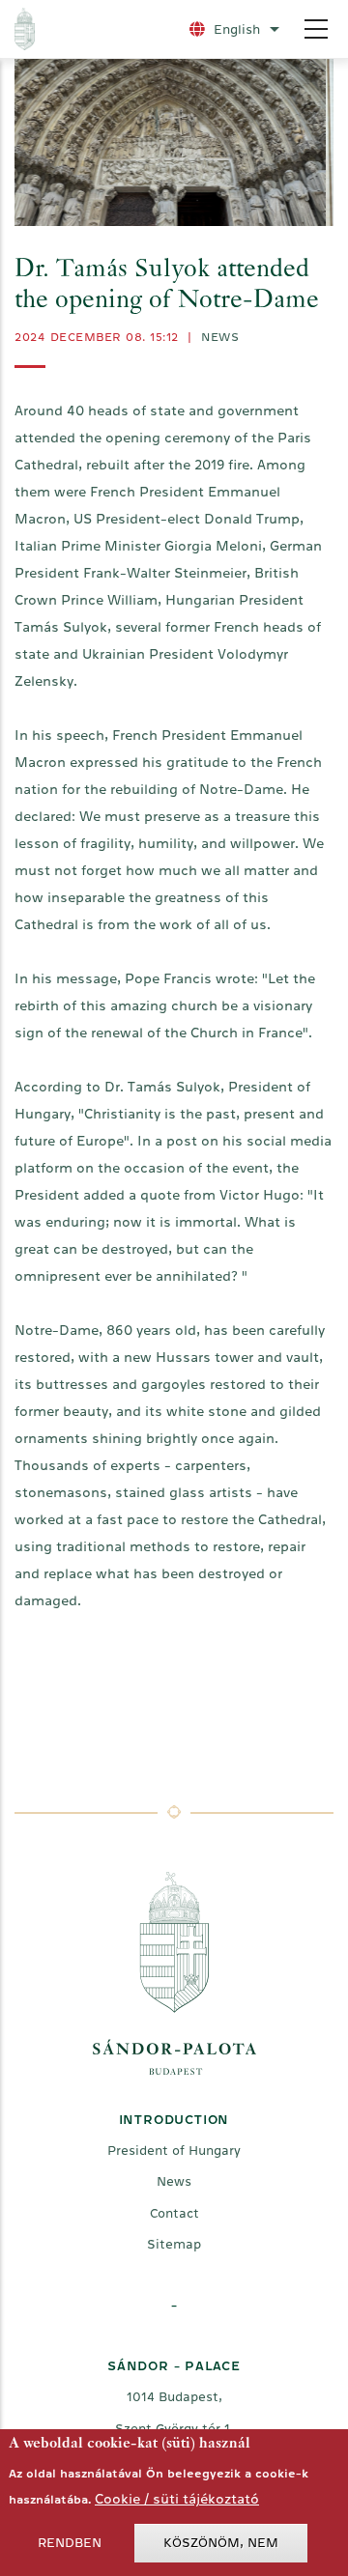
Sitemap (174, 2244)
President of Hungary (174, 2151)
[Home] (84, 29)
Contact (174, 2213)
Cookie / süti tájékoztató (177, 2499)
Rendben (70, 2543)
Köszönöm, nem (221, 2543)
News (220, 337)
